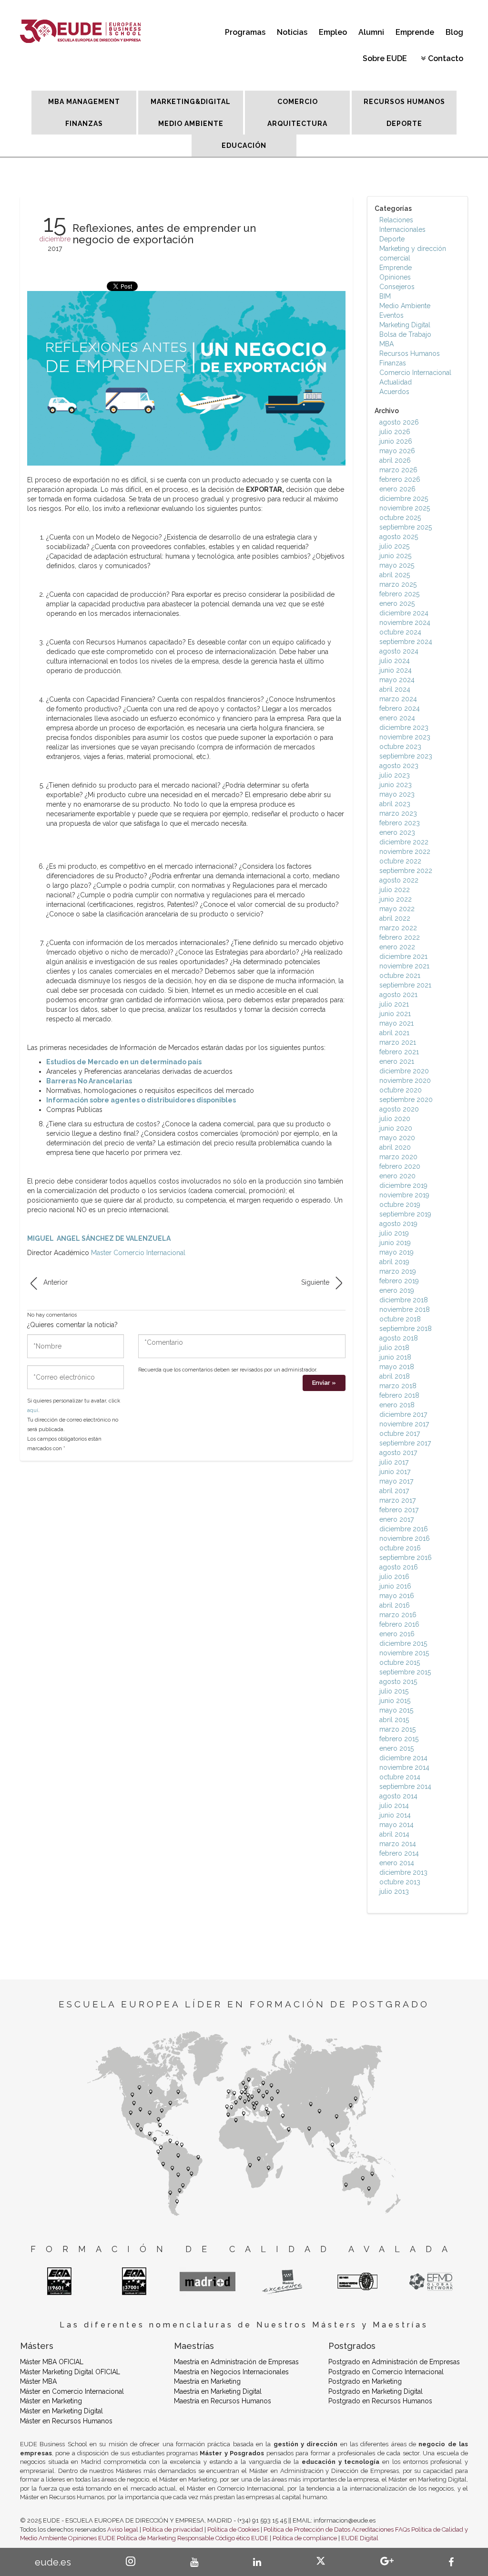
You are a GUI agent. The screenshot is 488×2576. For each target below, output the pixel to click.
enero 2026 (397, 489)
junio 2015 (395, 1701)
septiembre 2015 (405, 1672)
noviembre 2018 (405, 1309)
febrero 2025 (399, 594)
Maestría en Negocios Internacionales (231, 2372)
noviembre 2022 (405, 852)
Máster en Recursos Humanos (66, 2421)
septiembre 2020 (406, 1100)
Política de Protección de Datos (307, 2529)
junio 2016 (395, 1586)
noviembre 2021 (404, 966)
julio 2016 (394, 1577)
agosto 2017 (398, 1453)
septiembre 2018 (406, 1329)
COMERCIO (298, 102)
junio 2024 (396, 670)
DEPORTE (404, 124)
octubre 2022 (400, 861)
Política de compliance (305, 2538)
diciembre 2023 (404, 727)
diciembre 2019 (403, 1185)
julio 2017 (394, 1462)
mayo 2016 (397, 1596)
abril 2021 (394, 1033)
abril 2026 (395, 460)
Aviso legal (123, 2529)
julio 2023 (395, 775)
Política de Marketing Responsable (165, 2538)
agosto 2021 (398, 995)
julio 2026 (395, 432)
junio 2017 (395, 1472)
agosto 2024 (399, 651)
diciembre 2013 (403, 1872)
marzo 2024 (398, 699)
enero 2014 (397, 1863)
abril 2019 (394, 1262)
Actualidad (396, 382)
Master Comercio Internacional (138, 1253)
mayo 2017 (396, 1481)
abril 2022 (395, 918)
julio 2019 (394, 1233)
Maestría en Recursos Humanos (223, 2401)
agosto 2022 (399, 880)
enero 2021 (397, 1061)
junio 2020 (396, 1128)
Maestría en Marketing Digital (218, 2391)
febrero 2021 (399, 1052)
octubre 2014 (400, 1777)
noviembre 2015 (404, 1653)
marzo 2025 (398, 584)
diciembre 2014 (403, 1758)
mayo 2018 (397, 1367)
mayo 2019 (396, 1252)
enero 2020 (397, 1176)
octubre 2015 (400, 1662)
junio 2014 (395, 1815)
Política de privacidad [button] (173, 2529)
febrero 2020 (400, 1166)
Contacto (446, 58)
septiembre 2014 (405, 1787)
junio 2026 (396, 441)
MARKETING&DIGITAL (191, 102)
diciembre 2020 (404, 1071)
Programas (245, 32)
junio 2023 (396, 785)
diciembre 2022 (404, 842)
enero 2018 (397, 1405)
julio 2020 (395, 1119)
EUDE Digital (360, 2538)
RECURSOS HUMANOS (404, 102)
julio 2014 (394, 1806)
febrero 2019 (399, 1281)
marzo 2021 (398, 1042)
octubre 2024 (400, 632)
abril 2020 (395, 1147)
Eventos (391, 315)
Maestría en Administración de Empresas (236, 2362)
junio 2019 (395, 1243)
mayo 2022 (397, 909)
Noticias (292, 32)
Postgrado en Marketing (365, 2381)
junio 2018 (395, 1357)
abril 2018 (395, 1376)
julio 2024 (395, 661)
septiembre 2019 (405, 1214)
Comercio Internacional (415, 373)
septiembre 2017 (405, 1443)
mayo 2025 (397, 565)
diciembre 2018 (404, 1300)
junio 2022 (396, 899)
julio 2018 (394, 1348)
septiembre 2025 (406, 527)
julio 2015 (394, 1691)
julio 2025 (394, 546)
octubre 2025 (400, 518)
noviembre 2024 (405, 623)
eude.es (53, 2562)
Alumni (371, 32)
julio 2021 (394, 1004)
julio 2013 (394, 1891)
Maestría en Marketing (207, 2381)
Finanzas (393, 363)
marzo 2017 (397, 1500)
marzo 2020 (398, 1157)
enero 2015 (396, 1748)
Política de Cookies (233, 2529)
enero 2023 (397, 832)
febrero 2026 (400, 479)
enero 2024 (397, 718)
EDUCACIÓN (244, 145)
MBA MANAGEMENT (84, 102)
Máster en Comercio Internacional (72, 2391)
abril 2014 (394, 1834)
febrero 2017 (399, 1510)
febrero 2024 (400, 708)
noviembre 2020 (405, 1080)
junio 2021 (395, 1014)
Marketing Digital (405, 325)
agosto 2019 (398, 1224)
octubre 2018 (400, 1319)
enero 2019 (397, 1290)
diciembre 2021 (403, 956)
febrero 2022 (400, 937)
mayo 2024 (397, 680)
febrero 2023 (400, 823)
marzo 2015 (397, 1729)
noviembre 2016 (405, 1538)
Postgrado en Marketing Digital (376, 2391)
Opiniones (395, 277)
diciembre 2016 (404, 1529)
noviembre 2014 (404, 1767)
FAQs (402, 2529)
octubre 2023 (400, 747)
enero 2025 (397, 603)
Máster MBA (38, 2381)
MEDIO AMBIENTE (191, 124)
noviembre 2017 (404, 1424)
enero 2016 (397, 1634)
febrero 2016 (399, 1624)
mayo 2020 (397, 1138)
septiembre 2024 (406, 642)
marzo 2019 (398, 1271)
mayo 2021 (396, 1023)
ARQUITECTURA (297, 124)
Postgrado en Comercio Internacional (386, 2372)
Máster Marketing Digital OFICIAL (70, 2372)
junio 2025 (395, 556)
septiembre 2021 (405, 985)
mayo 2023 (397, 794)
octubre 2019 (400, 1205)
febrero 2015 (399, 1739)
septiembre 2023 (406, 756)
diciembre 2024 (404, 613)
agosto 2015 (398, 1682)
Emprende (415, 32)
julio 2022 (395, 890)
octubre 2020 (401, 1090)
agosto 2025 (399, 537)
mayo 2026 (397, 451)
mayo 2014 (396, 1825)
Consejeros (397, 287)
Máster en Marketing (51, 2401)
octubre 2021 (400, 976)
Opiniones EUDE (92, 2538)
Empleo (333, 32)
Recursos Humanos (410, 353)
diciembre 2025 (404, 499)
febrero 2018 (399, 1395)
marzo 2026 (398, 470)
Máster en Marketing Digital (61, 2411)
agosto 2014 (398, 1796)
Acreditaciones (373, 2529)
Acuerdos (394, 392)
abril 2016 (395, 1605)
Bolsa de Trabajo (405, 334)
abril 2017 (394, 1491)
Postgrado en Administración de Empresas (394, 2362)
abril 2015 (394, 1720)
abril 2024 (395, 689)
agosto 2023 (399, 766)
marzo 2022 (398, 928)
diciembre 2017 (403, 1414)
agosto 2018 (399, 1338)
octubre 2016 (400, 1548)
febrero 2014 (399, 1853)
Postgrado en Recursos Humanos (380, 2401)
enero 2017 (396, 1519)
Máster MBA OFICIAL (52, 2362)
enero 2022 (397, 947)
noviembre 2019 (404, 1195)
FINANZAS (84, 124)
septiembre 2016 (406, 1558)
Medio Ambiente (405, 306)
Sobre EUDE (385, 58)
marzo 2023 (398, 813)
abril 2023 (395, 804)
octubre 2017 (400, 1433)
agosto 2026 (399, 422)
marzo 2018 (398, 1386)
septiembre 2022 (406, 871)
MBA (386, 344)
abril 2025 (395, 575)
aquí (33, 1410)
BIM (385, 296)
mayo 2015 (396, 1710)
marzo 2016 (398, 1615)
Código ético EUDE (242, 2538)
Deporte (392, 239)
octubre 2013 (400, 1882)
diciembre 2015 (403, 1643)
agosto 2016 (399, 1567)
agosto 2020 (399, 1109)
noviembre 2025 (405, 508)
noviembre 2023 (405, 737)
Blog (454, 32)
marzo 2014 (398, 1844)
